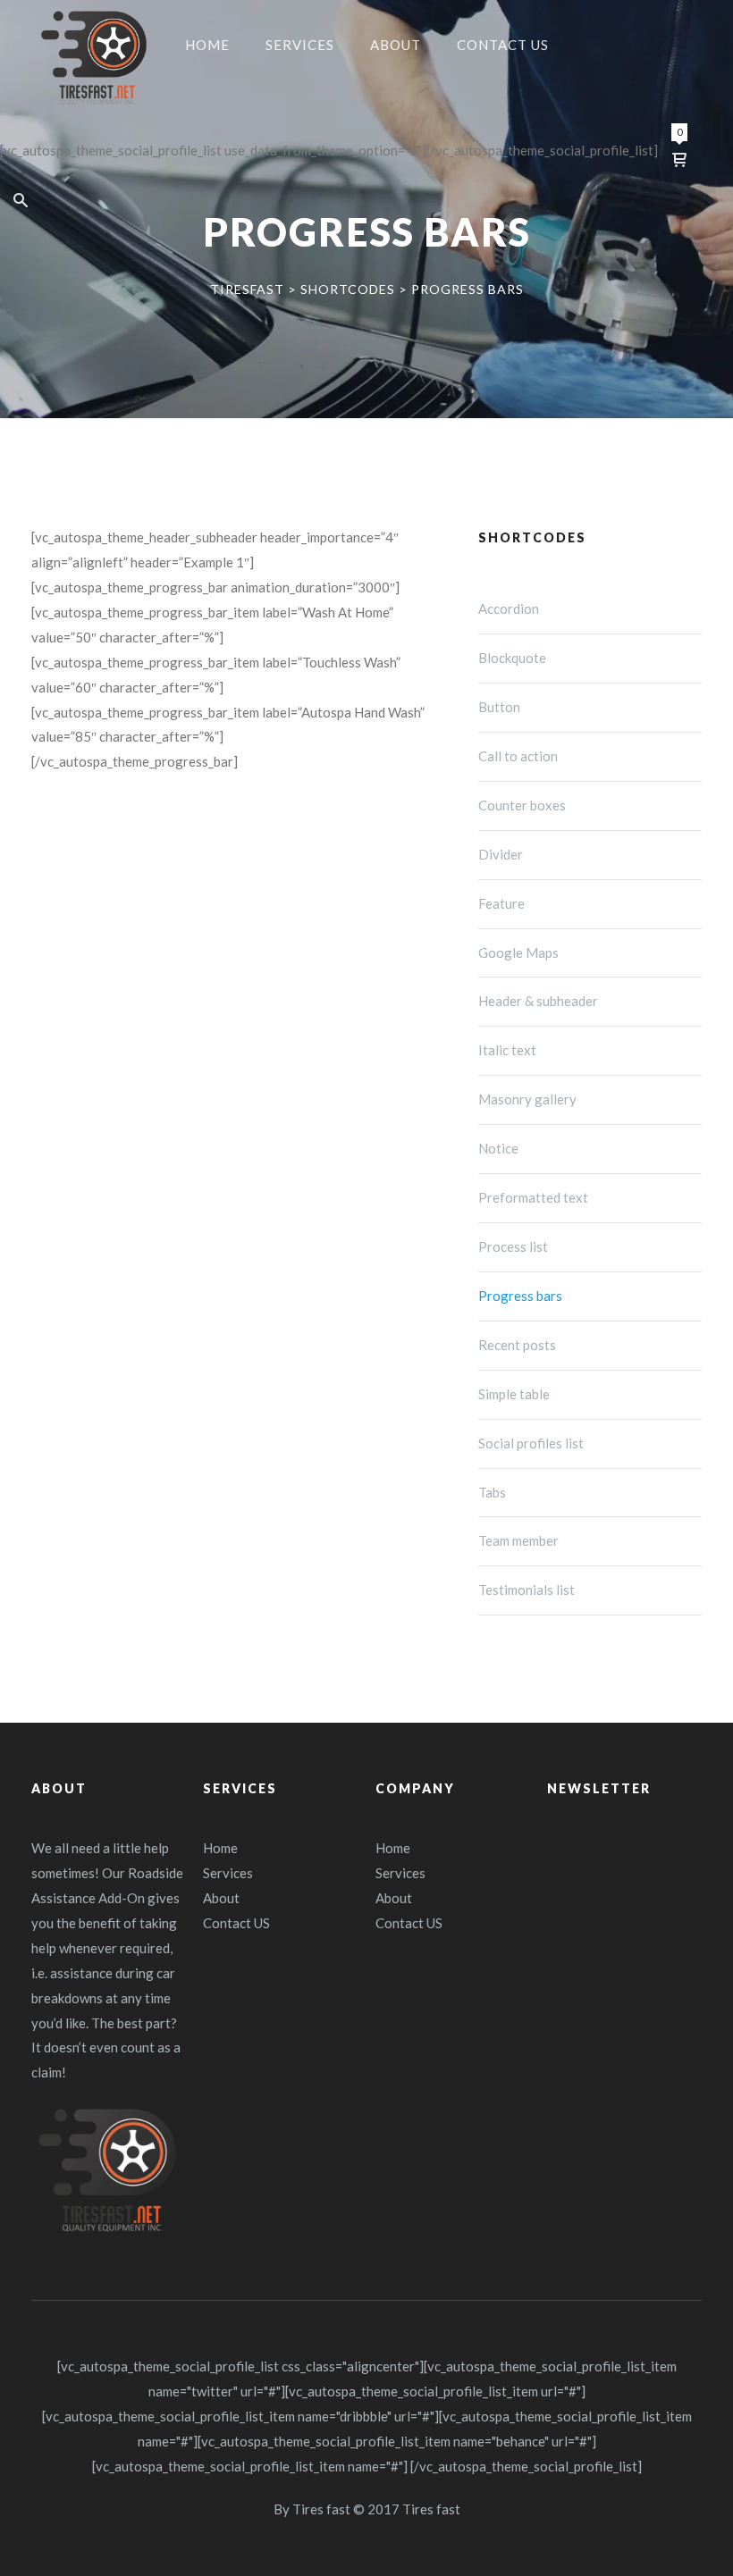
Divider (501, 854)
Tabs (492, 1492)
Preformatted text (533, 1197)
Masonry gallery (527, 1099)
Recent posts (517, 1345)
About (221, 1898)
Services (228, 1873)
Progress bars (520, 1296)
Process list (513, 1246)
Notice (498, 1148)
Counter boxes (522, 805)
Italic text (507, 1050)
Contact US (236, 1923)
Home (220, 1848)
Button (499, 707)
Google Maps (518, 952)
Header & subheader (538, 1001)
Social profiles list (531, 1443)
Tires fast (321, 2509)
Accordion (509, 608)
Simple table (514, 1394)
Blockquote (512, 658)
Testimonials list (527, 1590)
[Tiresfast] (94, 58)
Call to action (518, 756)
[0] (679, 159)
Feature (501, 903)
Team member (518, 1540)
